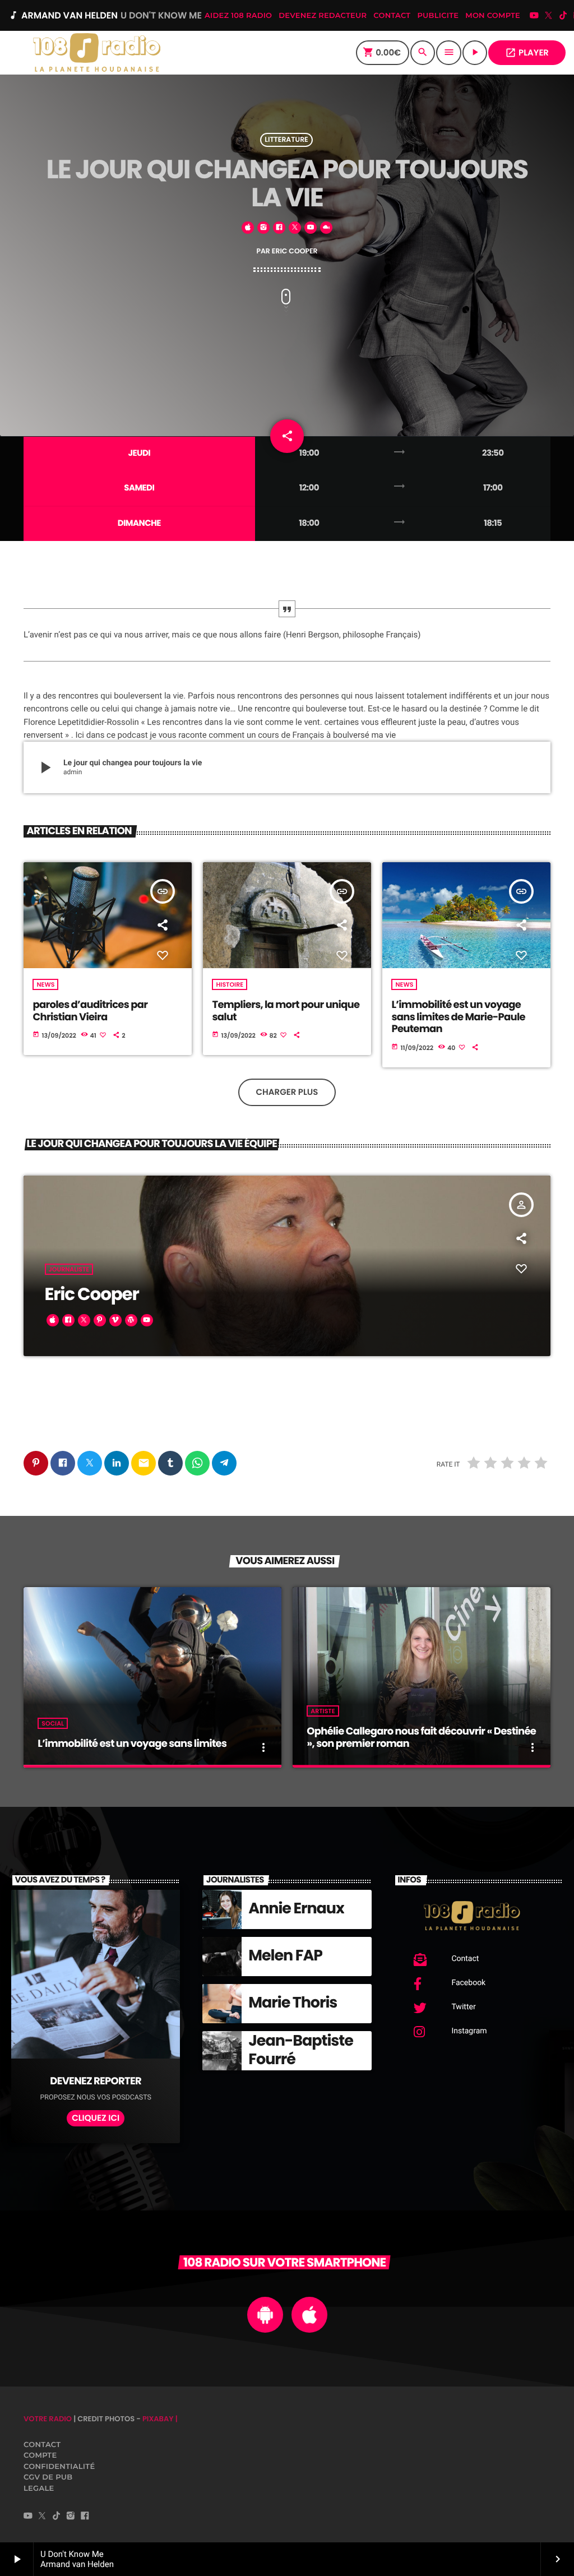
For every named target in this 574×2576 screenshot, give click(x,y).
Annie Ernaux (296, 1909)
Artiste (323, 1711)
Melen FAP (285, 1956)
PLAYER (527, 53)
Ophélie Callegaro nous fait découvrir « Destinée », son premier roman (421, 1738)
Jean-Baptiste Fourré (300, 2050)
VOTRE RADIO (48, 2419)
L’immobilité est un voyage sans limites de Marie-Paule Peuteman (458, 1017)
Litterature (286, 140)
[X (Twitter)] (549, 17)
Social (53, 1723)
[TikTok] (563, 17)
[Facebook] (85, 2517)
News (45, 984)
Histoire (230, 984)
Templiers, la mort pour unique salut (286, 1011)
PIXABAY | (160, 2419)
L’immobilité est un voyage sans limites (132, 1744)
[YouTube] (534, 17)
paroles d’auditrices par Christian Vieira (90, 1011)
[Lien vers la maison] (96, 53)
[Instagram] (71, 2517)
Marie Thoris (293, 2003)
